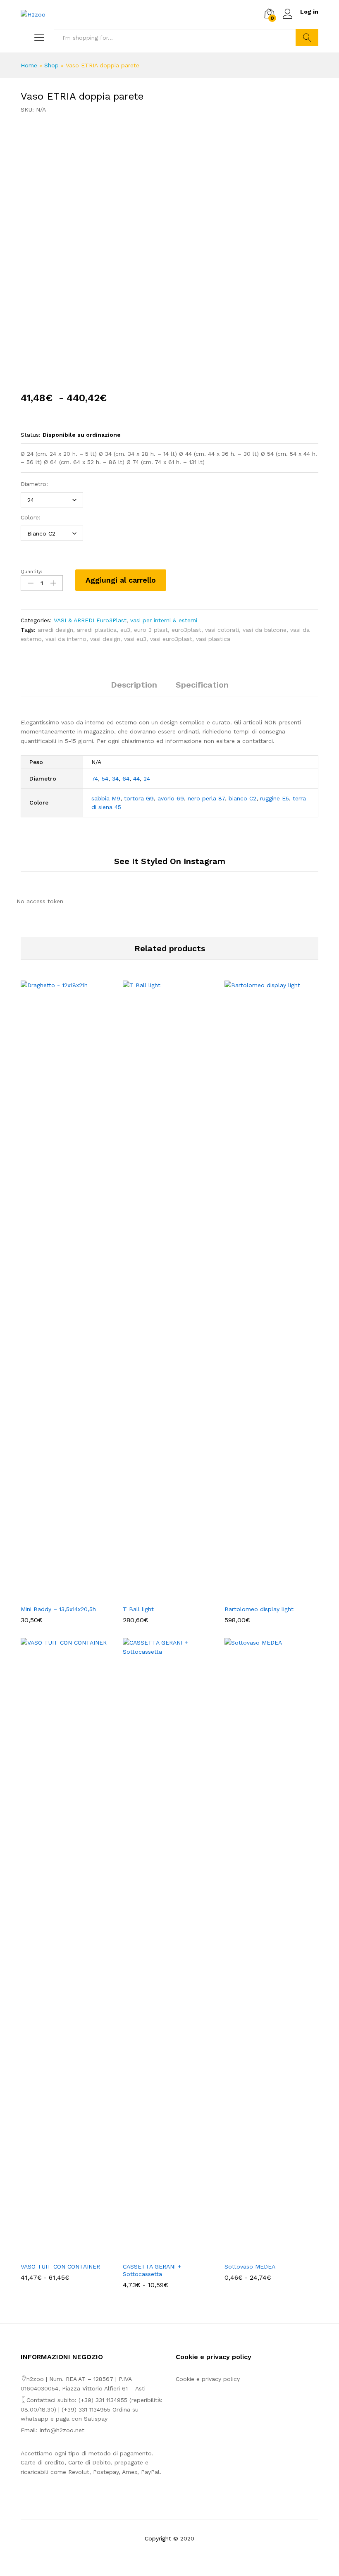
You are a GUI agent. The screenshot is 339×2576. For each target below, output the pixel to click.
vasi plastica (213, 639)
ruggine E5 (275, 798)
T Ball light (138, 1609)
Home (29, 65)
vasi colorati (222, 630)
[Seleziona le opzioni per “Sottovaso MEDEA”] (262, 2253)
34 (115, 779)
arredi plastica (97, 630)
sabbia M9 (106, 798)
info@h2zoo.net (62, 2430)
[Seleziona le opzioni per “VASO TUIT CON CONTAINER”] (58, 2253)
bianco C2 (242, 798)
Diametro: (34, 484)
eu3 (125, 630)
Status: (31, 435)
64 (126, 779)
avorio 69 (171, 798)
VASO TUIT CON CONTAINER (60, 2266)
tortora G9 (139, 798)
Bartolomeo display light (259, 1609)
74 (95, 779)
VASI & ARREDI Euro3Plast (90, 620)
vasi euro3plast (171, 639)
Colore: (31, 517)
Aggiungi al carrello (121, 580)
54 (105, 779)
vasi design (105, 639)
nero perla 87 (206, 798)
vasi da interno (66, 639)
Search (307, 38)
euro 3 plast (151, 630)
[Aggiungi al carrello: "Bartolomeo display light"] (262, 1595)
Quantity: (31, 571)
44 (136, 779)
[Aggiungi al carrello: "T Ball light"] (160, 1595)
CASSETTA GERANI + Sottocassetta (152, 2270)
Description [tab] (134, 685)
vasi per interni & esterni (164, 620)
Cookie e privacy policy (208, 2379)
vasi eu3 (135, 639)
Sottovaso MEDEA (250, 2266)
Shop (51, 65)
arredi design (55, 630)
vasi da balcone (265, 630)
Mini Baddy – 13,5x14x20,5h (58, 1609)
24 (147, 779)
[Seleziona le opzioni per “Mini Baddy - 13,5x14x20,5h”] (58, 1595)
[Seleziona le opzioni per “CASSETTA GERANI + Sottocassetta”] (160, 2253)
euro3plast (186, 630)
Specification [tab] (202, 685)
